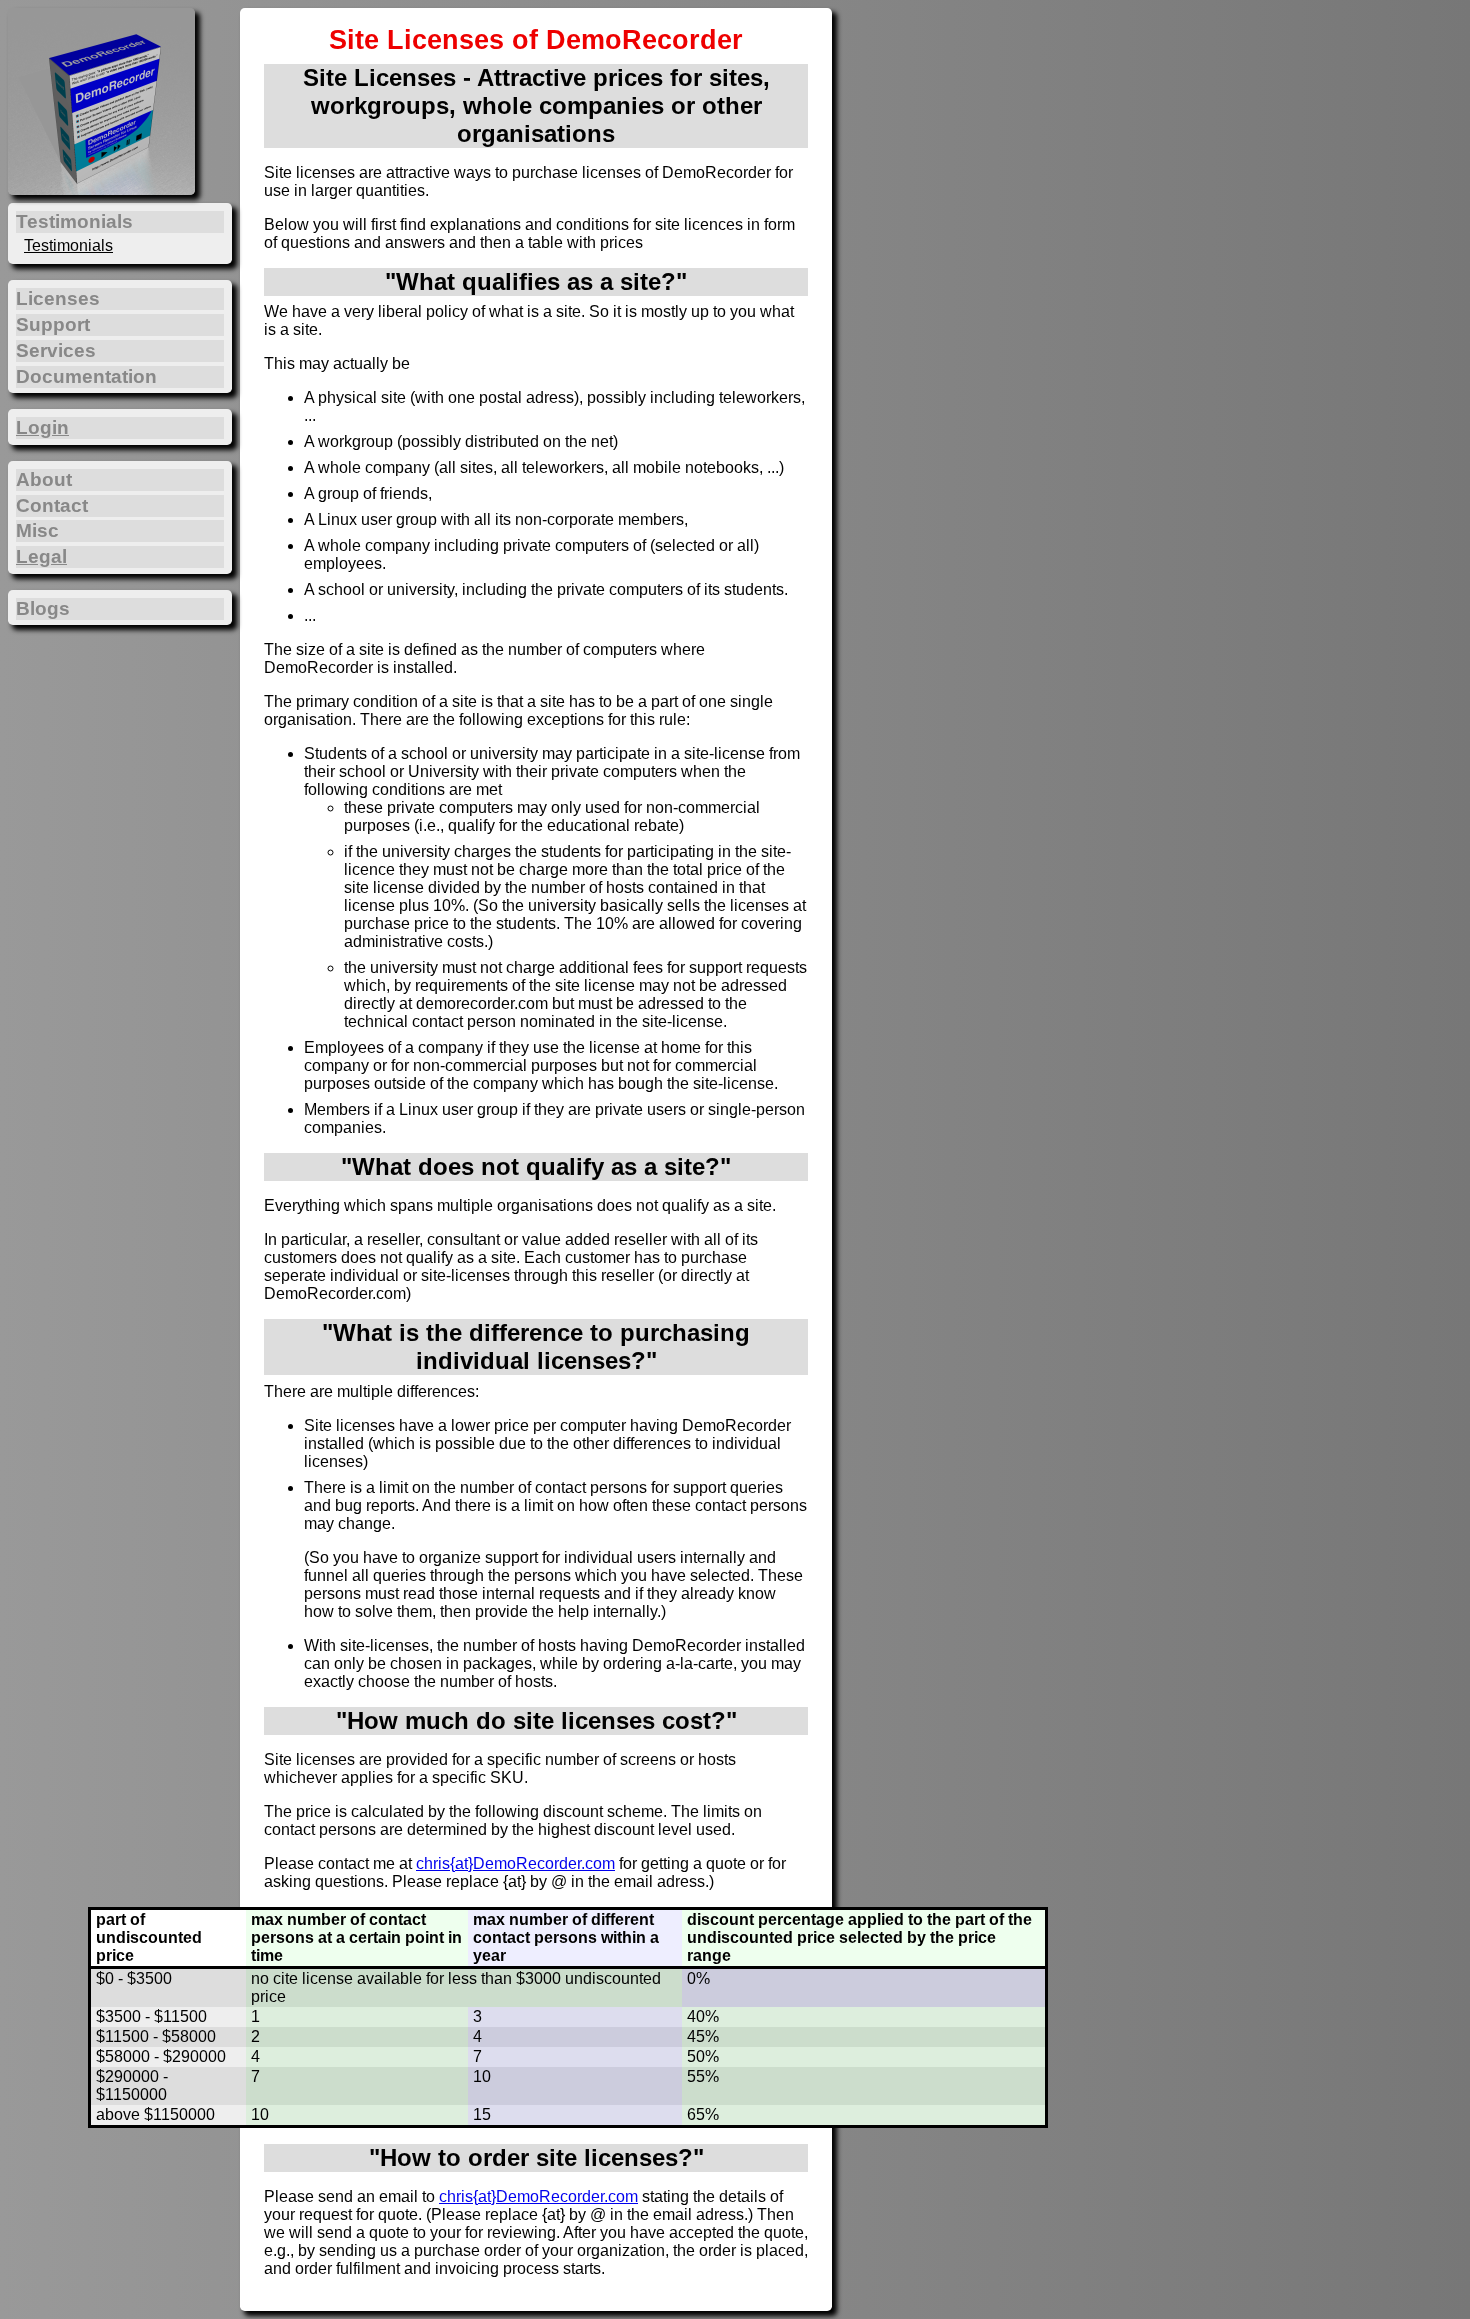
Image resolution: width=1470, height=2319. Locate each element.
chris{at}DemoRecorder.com (515, 1863)
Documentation (86, 376)
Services (56, 350)
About (44, 479)
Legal (41, 556)
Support (53, 324)
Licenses (58, 298)
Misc (37, 530)
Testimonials (68, 245)
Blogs (43, 608)
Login (42, 427)
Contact (52, 505)
